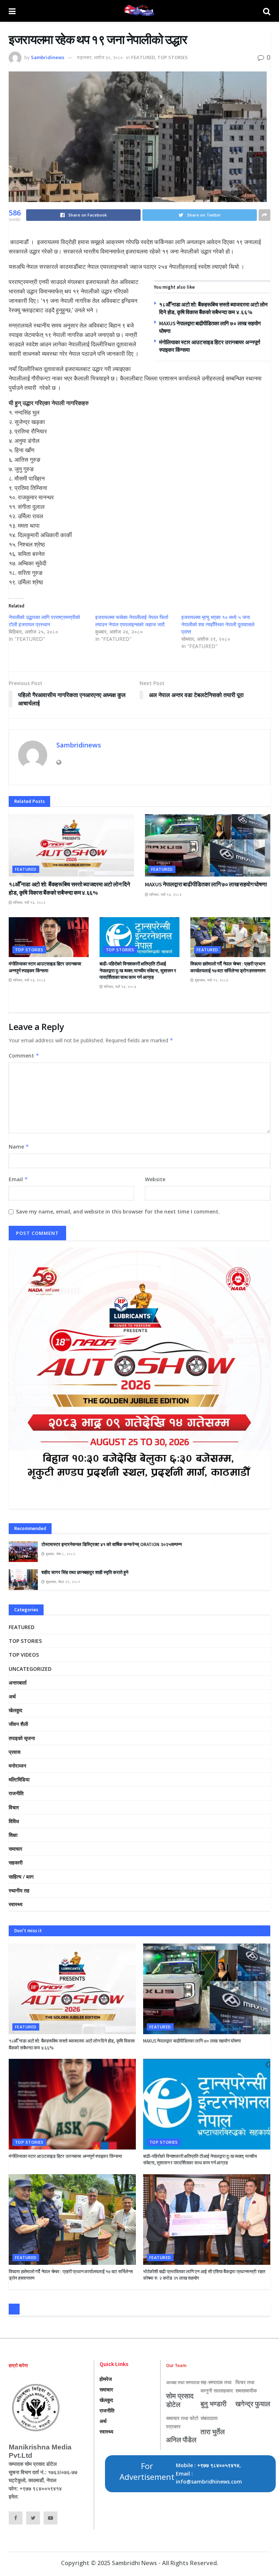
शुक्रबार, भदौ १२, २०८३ (211, 980)
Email (18, 1179)
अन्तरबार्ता (18, 1683)
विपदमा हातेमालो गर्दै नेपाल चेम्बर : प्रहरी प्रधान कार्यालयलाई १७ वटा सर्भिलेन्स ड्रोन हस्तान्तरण (228, 967)
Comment (24, 1056)
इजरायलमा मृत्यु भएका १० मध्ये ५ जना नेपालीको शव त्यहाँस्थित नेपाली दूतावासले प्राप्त (218, 624)
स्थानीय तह (19, 1890)
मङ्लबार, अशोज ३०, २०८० (100, 57)
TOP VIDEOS (24, 1655)
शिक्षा (13, 1835)
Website (155, 1179)
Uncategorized (30, 1669)
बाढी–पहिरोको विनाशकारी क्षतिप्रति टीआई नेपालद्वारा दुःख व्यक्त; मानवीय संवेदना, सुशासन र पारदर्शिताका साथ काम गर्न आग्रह (138, 970)
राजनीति (16, 1793)
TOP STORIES (173, 57)
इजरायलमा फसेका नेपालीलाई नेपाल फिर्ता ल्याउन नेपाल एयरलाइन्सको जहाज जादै (132, 621)
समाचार (15, 1849)
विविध (14, 1821)
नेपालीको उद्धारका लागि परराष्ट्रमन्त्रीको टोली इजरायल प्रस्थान (44, 621)
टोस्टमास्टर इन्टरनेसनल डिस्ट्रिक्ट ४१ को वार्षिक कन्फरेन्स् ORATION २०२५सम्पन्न (112, 1544)
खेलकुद (15, 1710)
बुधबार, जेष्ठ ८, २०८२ (60, 1554)
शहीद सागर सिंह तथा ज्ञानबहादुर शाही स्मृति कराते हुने (85, 1572)
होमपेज (106, 2379)
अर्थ (12, 1696)
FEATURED (143, 57)
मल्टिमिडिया (19, 1779)
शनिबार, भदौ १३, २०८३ (29, 902)
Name (19, 1147)
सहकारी (16, 1862)
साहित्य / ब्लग (21, 1877)
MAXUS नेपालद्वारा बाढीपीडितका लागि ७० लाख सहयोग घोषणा (206, 884)
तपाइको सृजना (22, 1738)
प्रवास (15, 1752)
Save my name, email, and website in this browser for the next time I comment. (118, 1211)
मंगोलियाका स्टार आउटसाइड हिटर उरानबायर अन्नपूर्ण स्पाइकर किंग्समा (45, 967)
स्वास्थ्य (16, 1904)
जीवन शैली (18, 1724)
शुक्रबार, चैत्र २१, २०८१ (62, 1582)
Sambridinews (48, 57)
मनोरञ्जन (17, 1766)
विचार (14, 1807)
